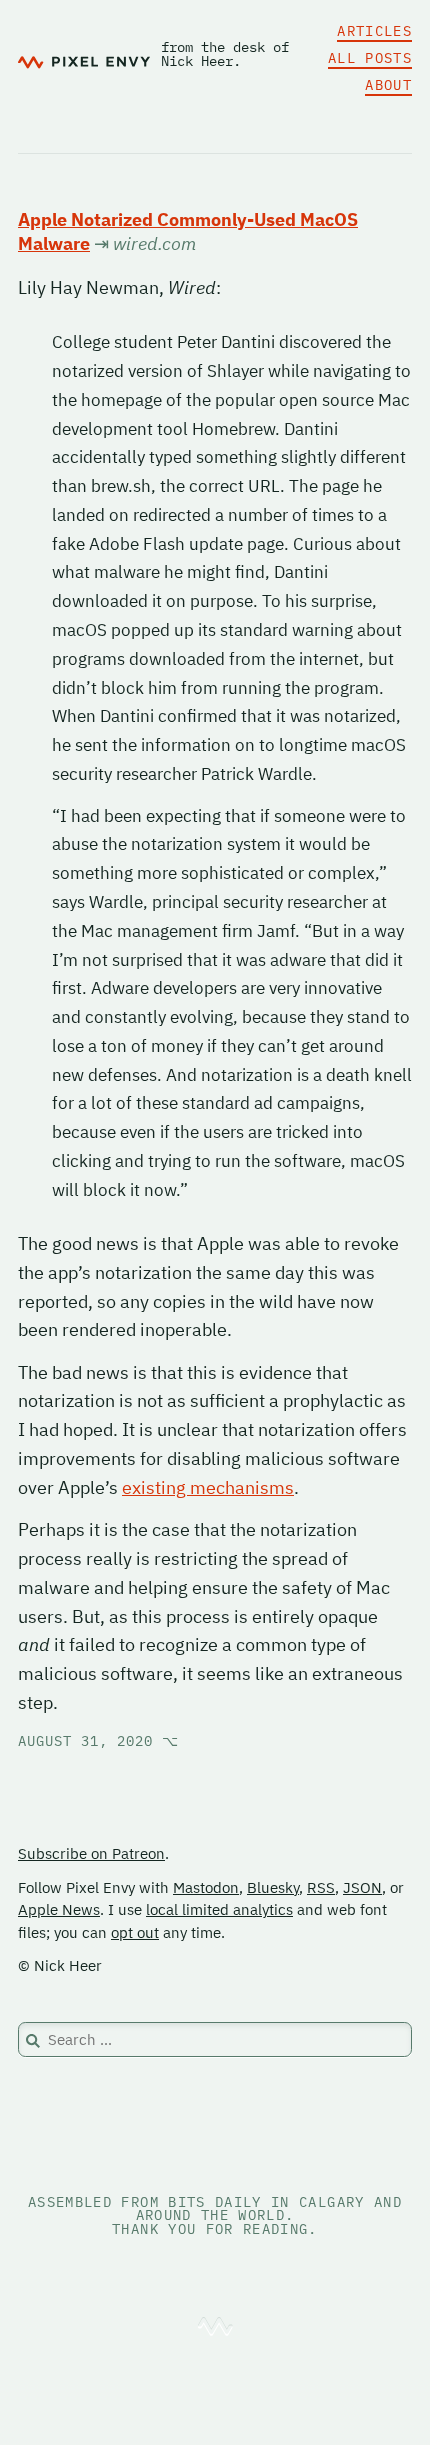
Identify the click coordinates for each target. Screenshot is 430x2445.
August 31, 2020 (98, 1741)
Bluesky (273, 1887)
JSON (362, 1887)
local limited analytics (219, 1909)
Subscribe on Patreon (91, 1853)
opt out (135, 1932)
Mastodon (206, 1887)
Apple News (59, 1909)
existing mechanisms (208, 1487)
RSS (321, 1887)
